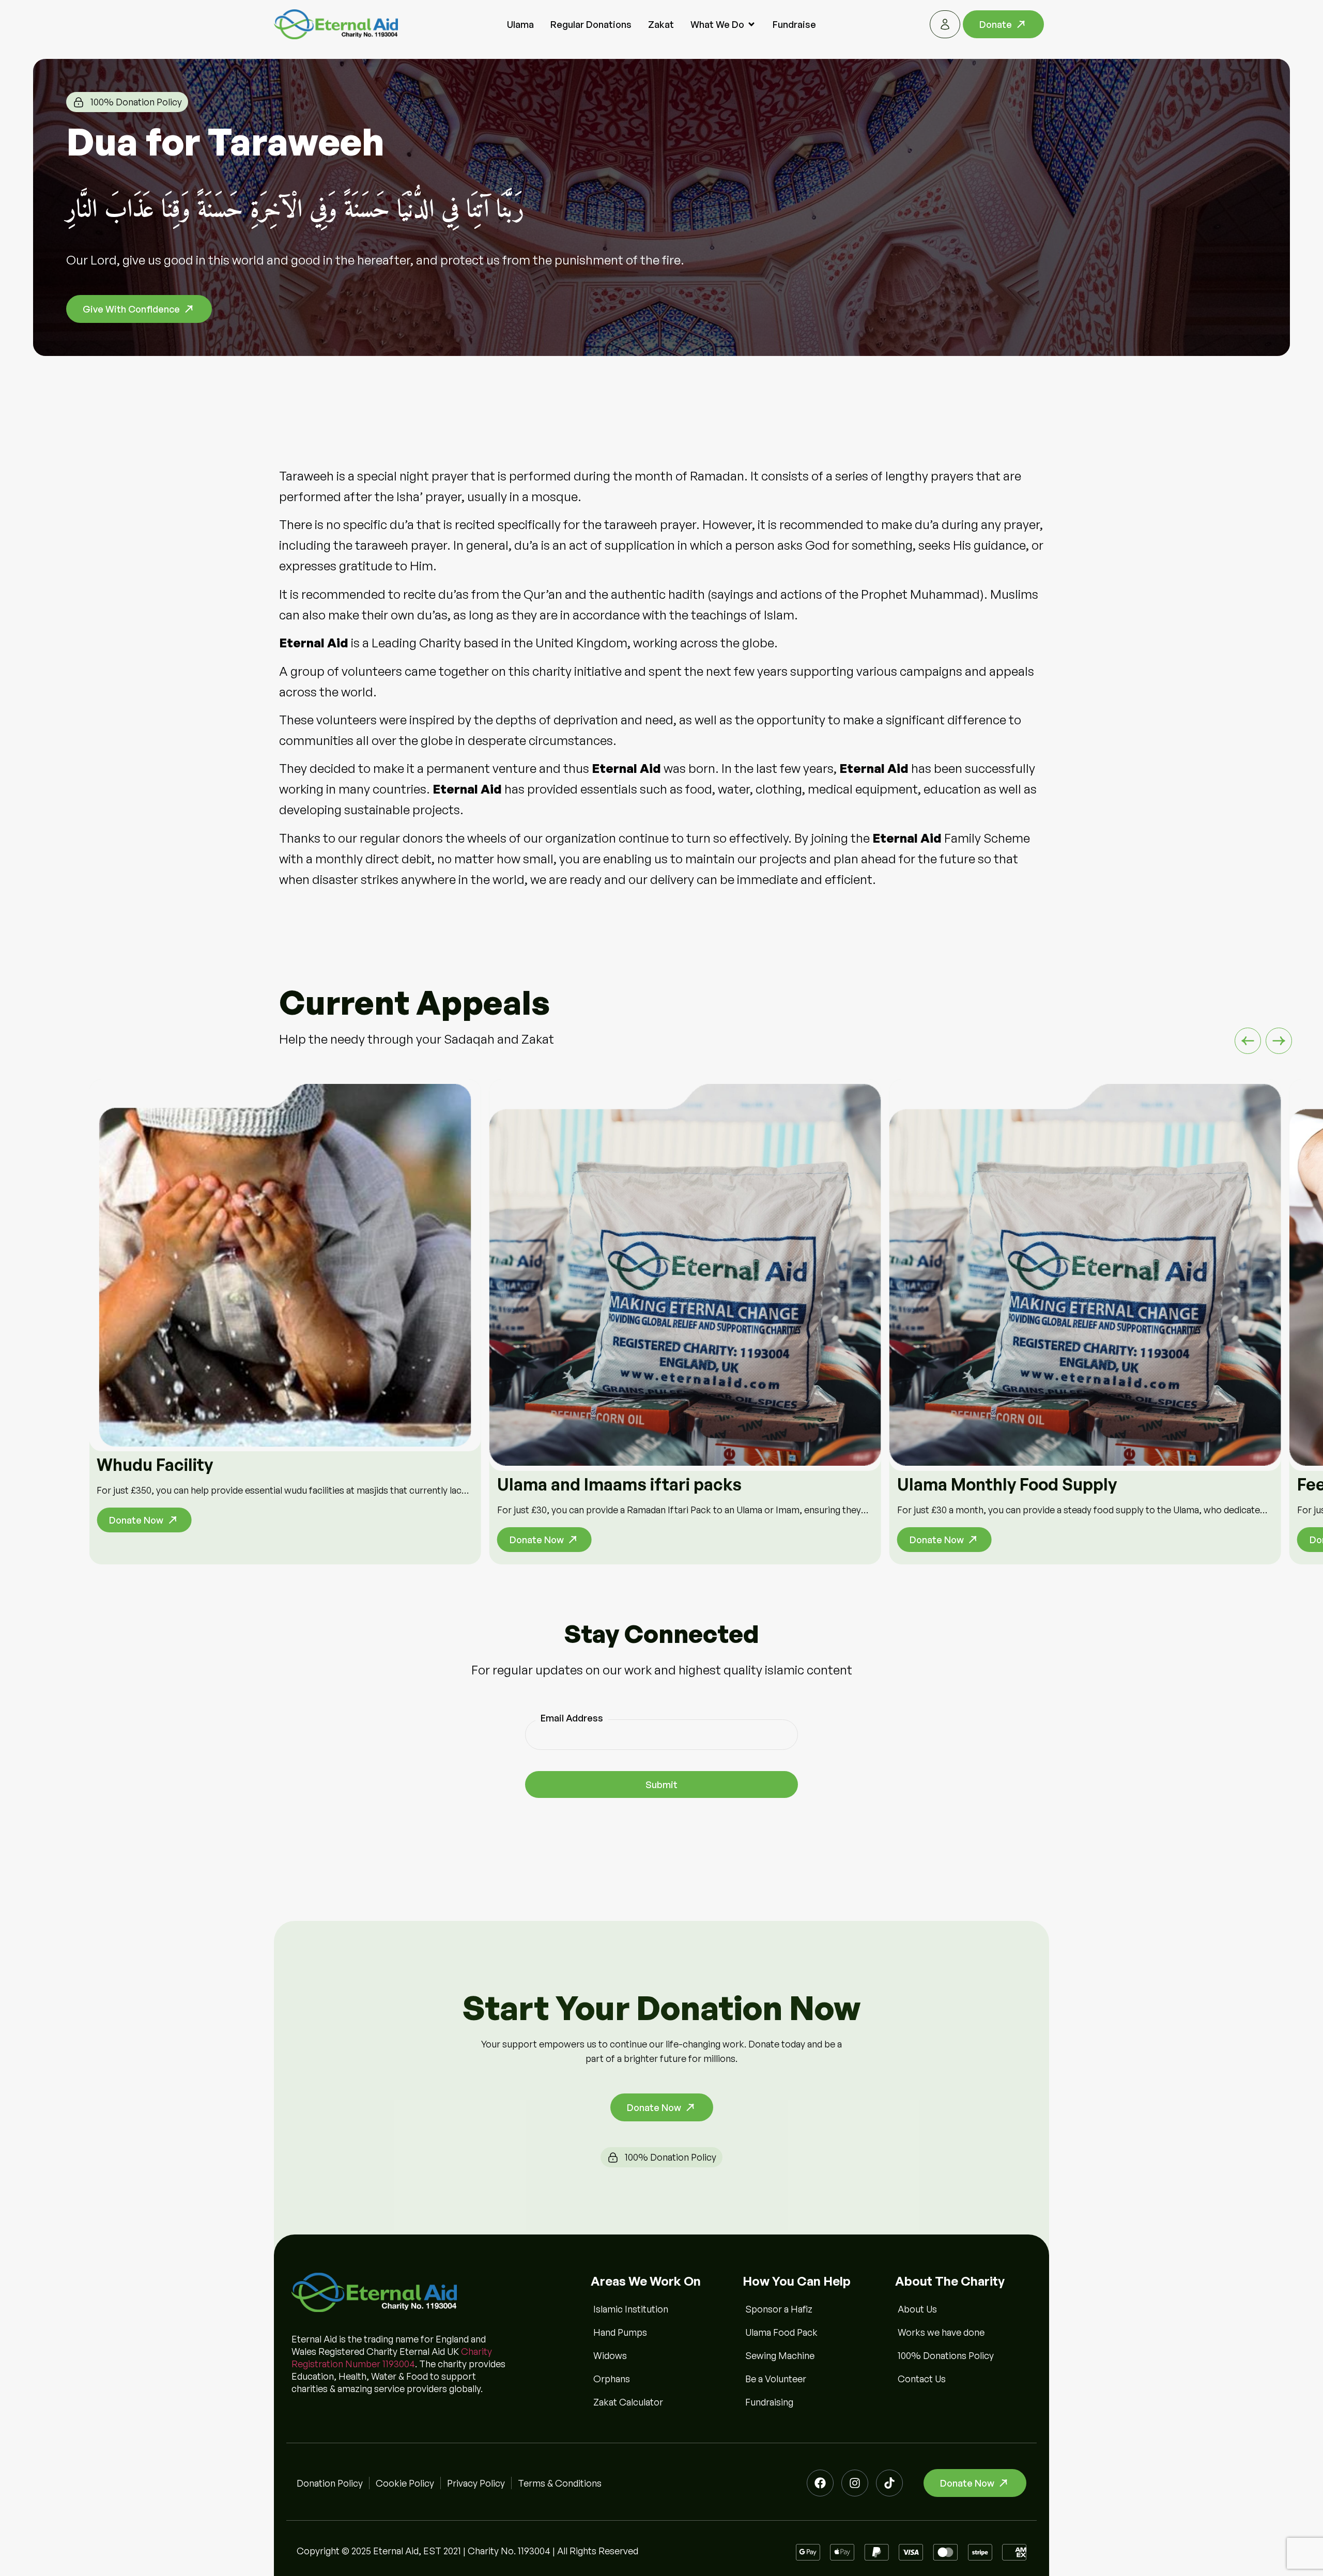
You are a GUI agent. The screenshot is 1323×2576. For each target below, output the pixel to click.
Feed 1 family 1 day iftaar (993, 1484)
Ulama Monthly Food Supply (607, 1484)
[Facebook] (820, 2483)
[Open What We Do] (751, 25)
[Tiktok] (889, 2483)
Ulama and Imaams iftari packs (219, 1484)
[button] (1248, 1041)
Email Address (572, 1718)
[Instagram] (855, 2483)
